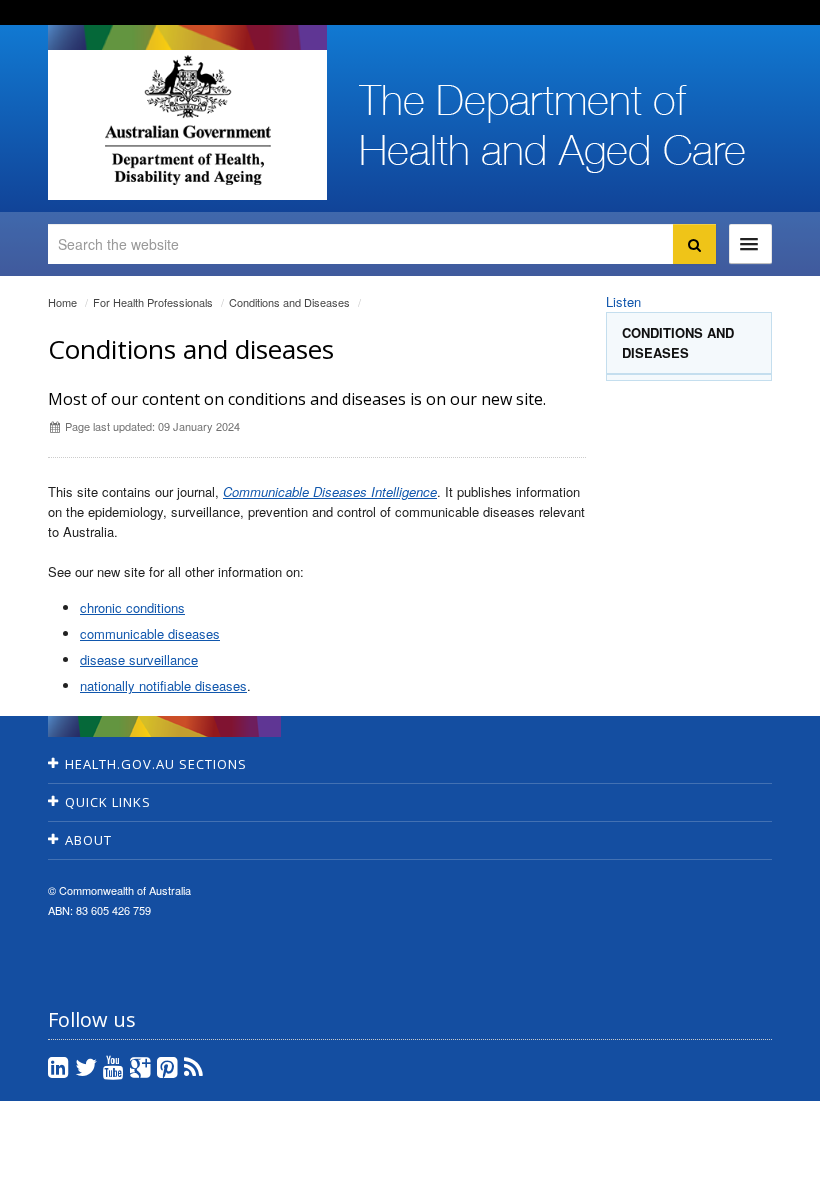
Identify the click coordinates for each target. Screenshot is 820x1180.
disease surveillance (139, 659)
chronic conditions (132, 607)
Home (62, 302)
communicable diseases (150, 633)
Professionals (153, 302)
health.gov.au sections (156, 764)
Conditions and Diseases (289, 302)
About (88, 840)
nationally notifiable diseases (163, 685)
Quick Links (108, 802)
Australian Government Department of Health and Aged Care (187, 120)
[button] (757, 1160)
